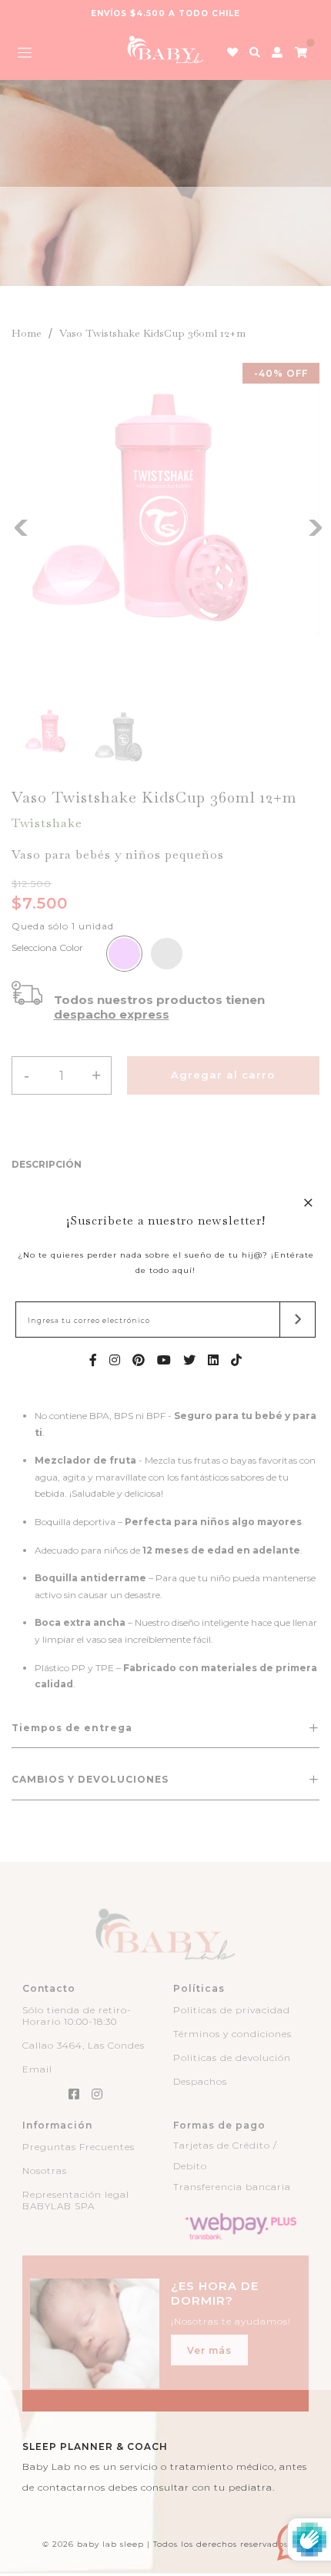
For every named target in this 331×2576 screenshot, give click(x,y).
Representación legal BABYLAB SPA (76, 2200)
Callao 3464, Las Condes (84, 2045)
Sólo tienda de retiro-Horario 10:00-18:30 (77, 2016)
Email (37, 2069)
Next (312, 526)
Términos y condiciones (232, 2034)
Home (27, 333)
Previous (19, 526)
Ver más (209, 2350)
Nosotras (45, 2170)
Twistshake (47, 823)
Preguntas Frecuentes (79, 2147)
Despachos (200, 2081)
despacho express (112, 1014)
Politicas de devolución (232, 2057)
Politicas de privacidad (232, 2010)
